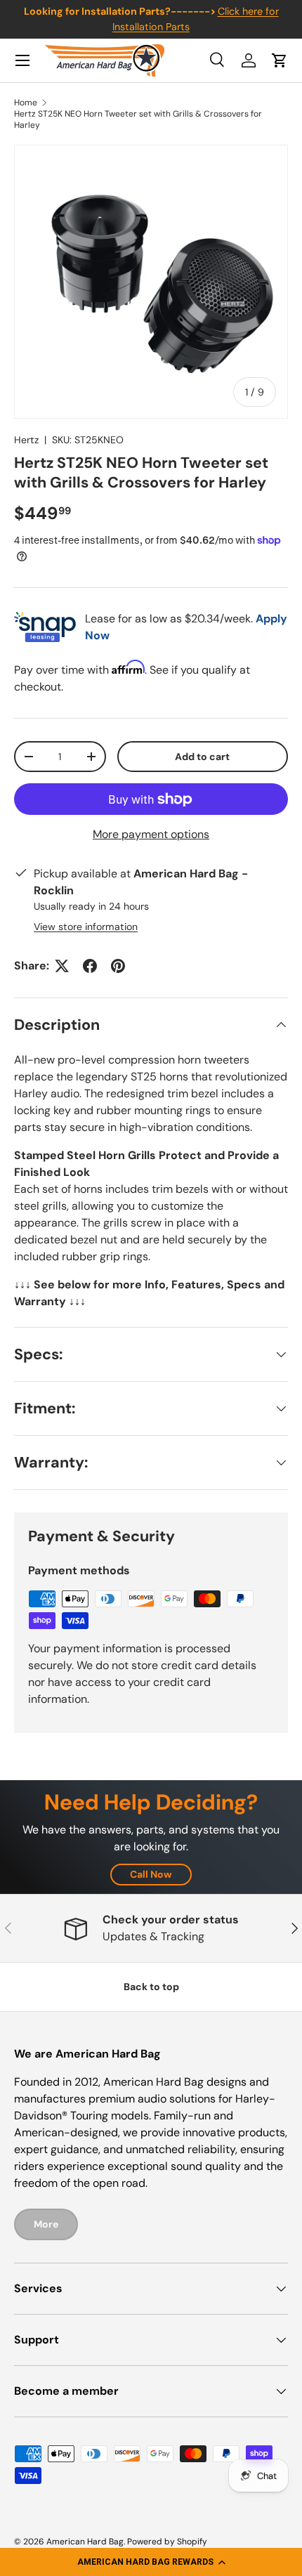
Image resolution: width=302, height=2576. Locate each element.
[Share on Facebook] (90, 966)
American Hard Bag (85, 2542)
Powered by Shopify (167, 2542)
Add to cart (202, 757)
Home (26, 103)
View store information (86, 927)
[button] (151, 2562)
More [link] (46, 2224)
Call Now (151, 1874)
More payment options (151, 834)
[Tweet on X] (62, 966)
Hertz (26, 440)
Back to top (151, 1987)
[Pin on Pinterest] (118, 966)
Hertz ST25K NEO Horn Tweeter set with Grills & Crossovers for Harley (138, 119)
